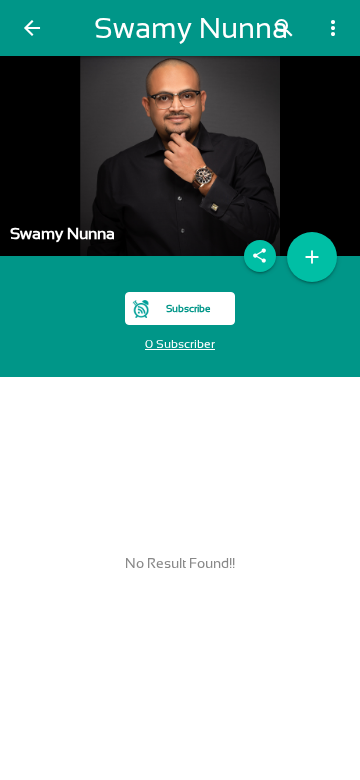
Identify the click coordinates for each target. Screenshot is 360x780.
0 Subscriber (180, 344)
